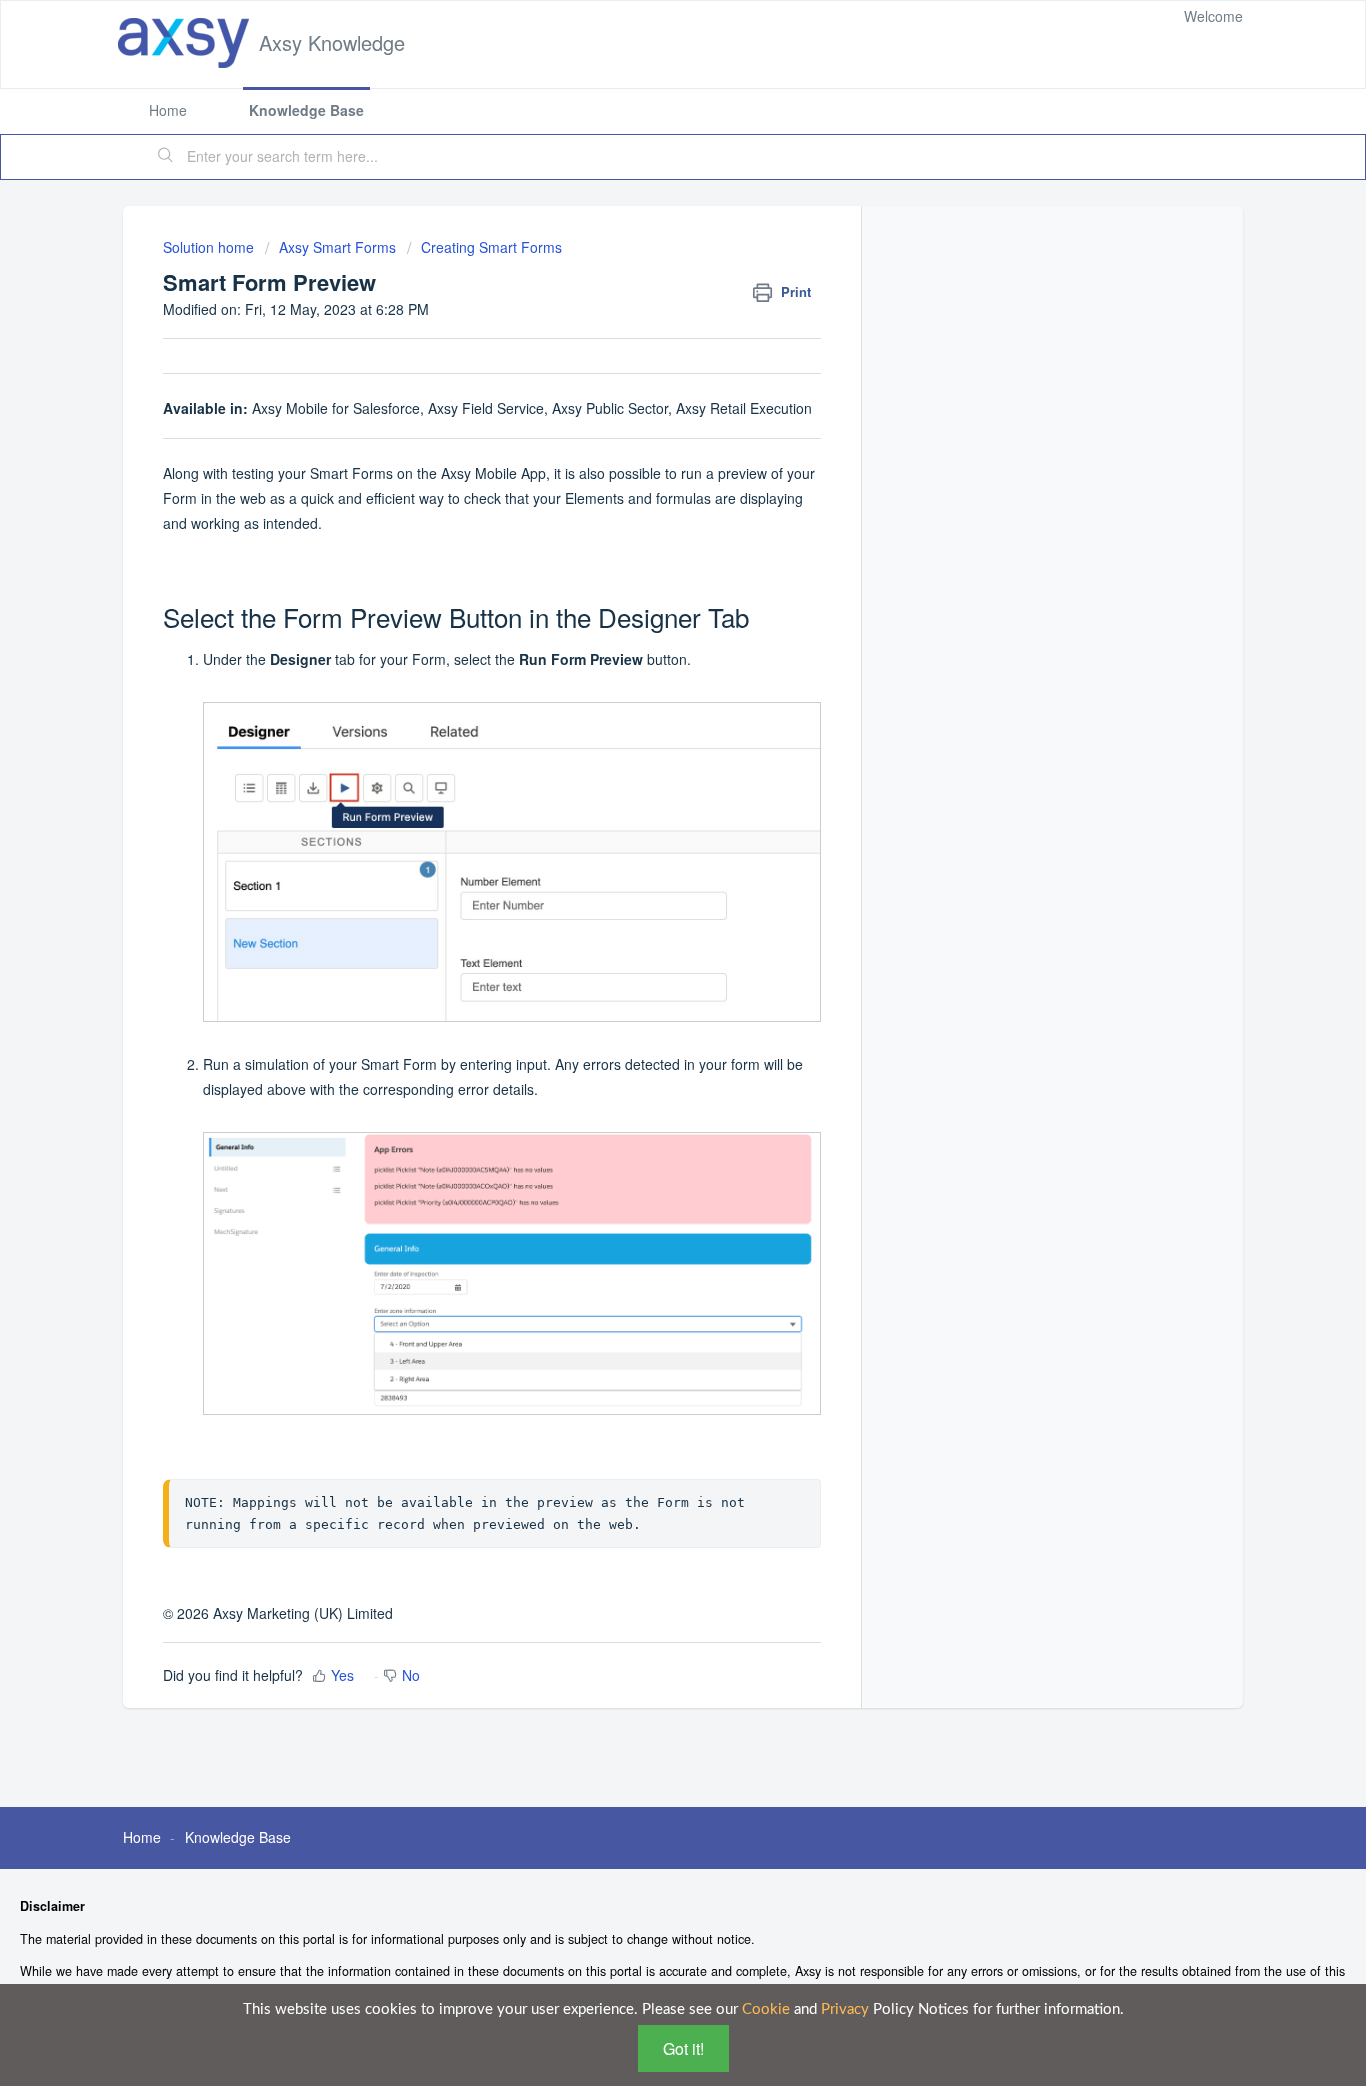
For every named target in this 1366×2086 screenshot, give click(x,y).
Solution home (210, 247)
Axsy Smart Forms (337, 247)
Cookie (766, 2009)
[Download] (646, 800)
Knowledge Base (306, 110)
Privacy (845, 2009)
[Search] (166, 157)
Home (168, 110)
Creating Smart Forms (491, 247)
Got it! (683, 2048)
